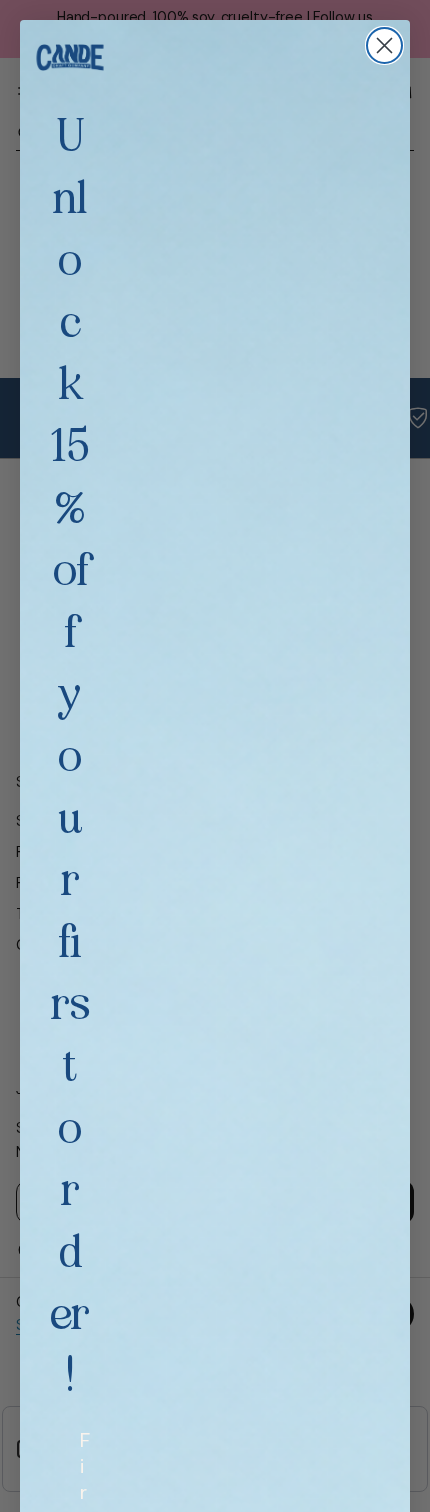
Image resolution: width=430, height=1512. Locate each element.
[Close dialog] (384, 45)
